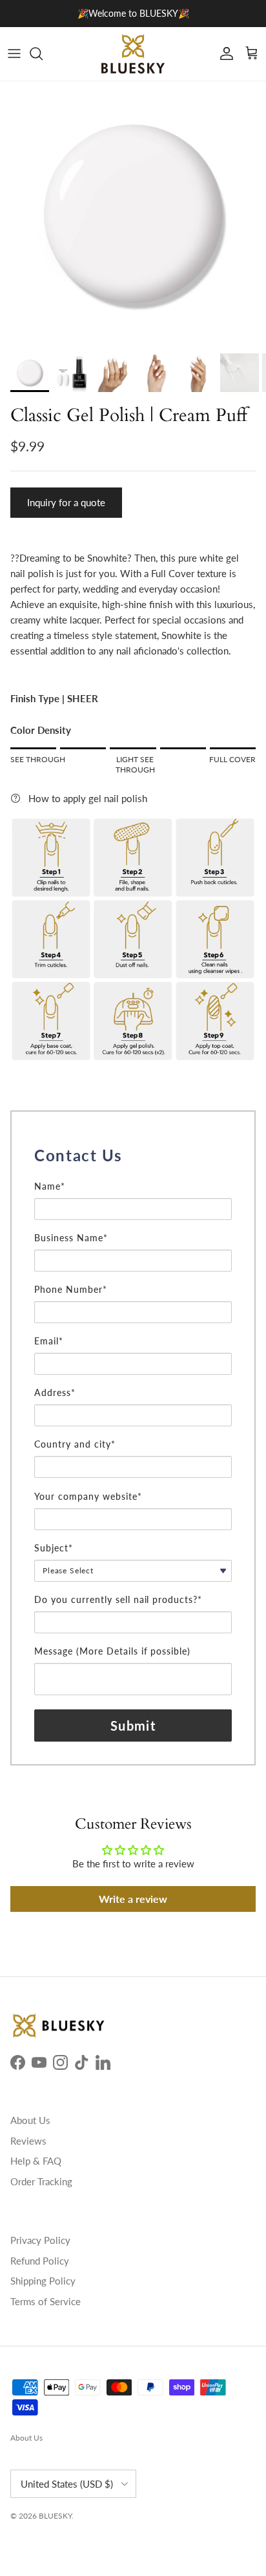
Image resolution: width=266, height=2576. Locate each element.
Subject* (54, 1548)
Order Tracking (41, 2181)
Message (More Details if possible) (112, 1651)
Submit (133, 1726)
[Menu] (14, 54)
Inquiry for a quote (66, 502)
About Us (30, 2120)
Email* (49, 1341)
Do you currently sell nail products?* (118, 1599)
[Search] (43, 54)
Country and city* (75, 1444)
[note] (133, 1174)
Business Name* (71, 1238)
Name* (50, 1186)
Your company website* (88, 1496)
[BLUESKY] (133, 54)
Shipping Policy (43, 2281)
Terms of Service (46, 2301)
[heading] (133, 1155)
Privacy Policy (40, 2240)
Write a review (133, 1899)
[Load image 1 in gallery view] (133, 214)
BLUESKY (55, 2516)
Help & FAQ (36, 2161)
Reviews (28, 2141)
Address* (55, 1392)
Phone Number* (71, 1289)
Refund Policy (40, 2261)
